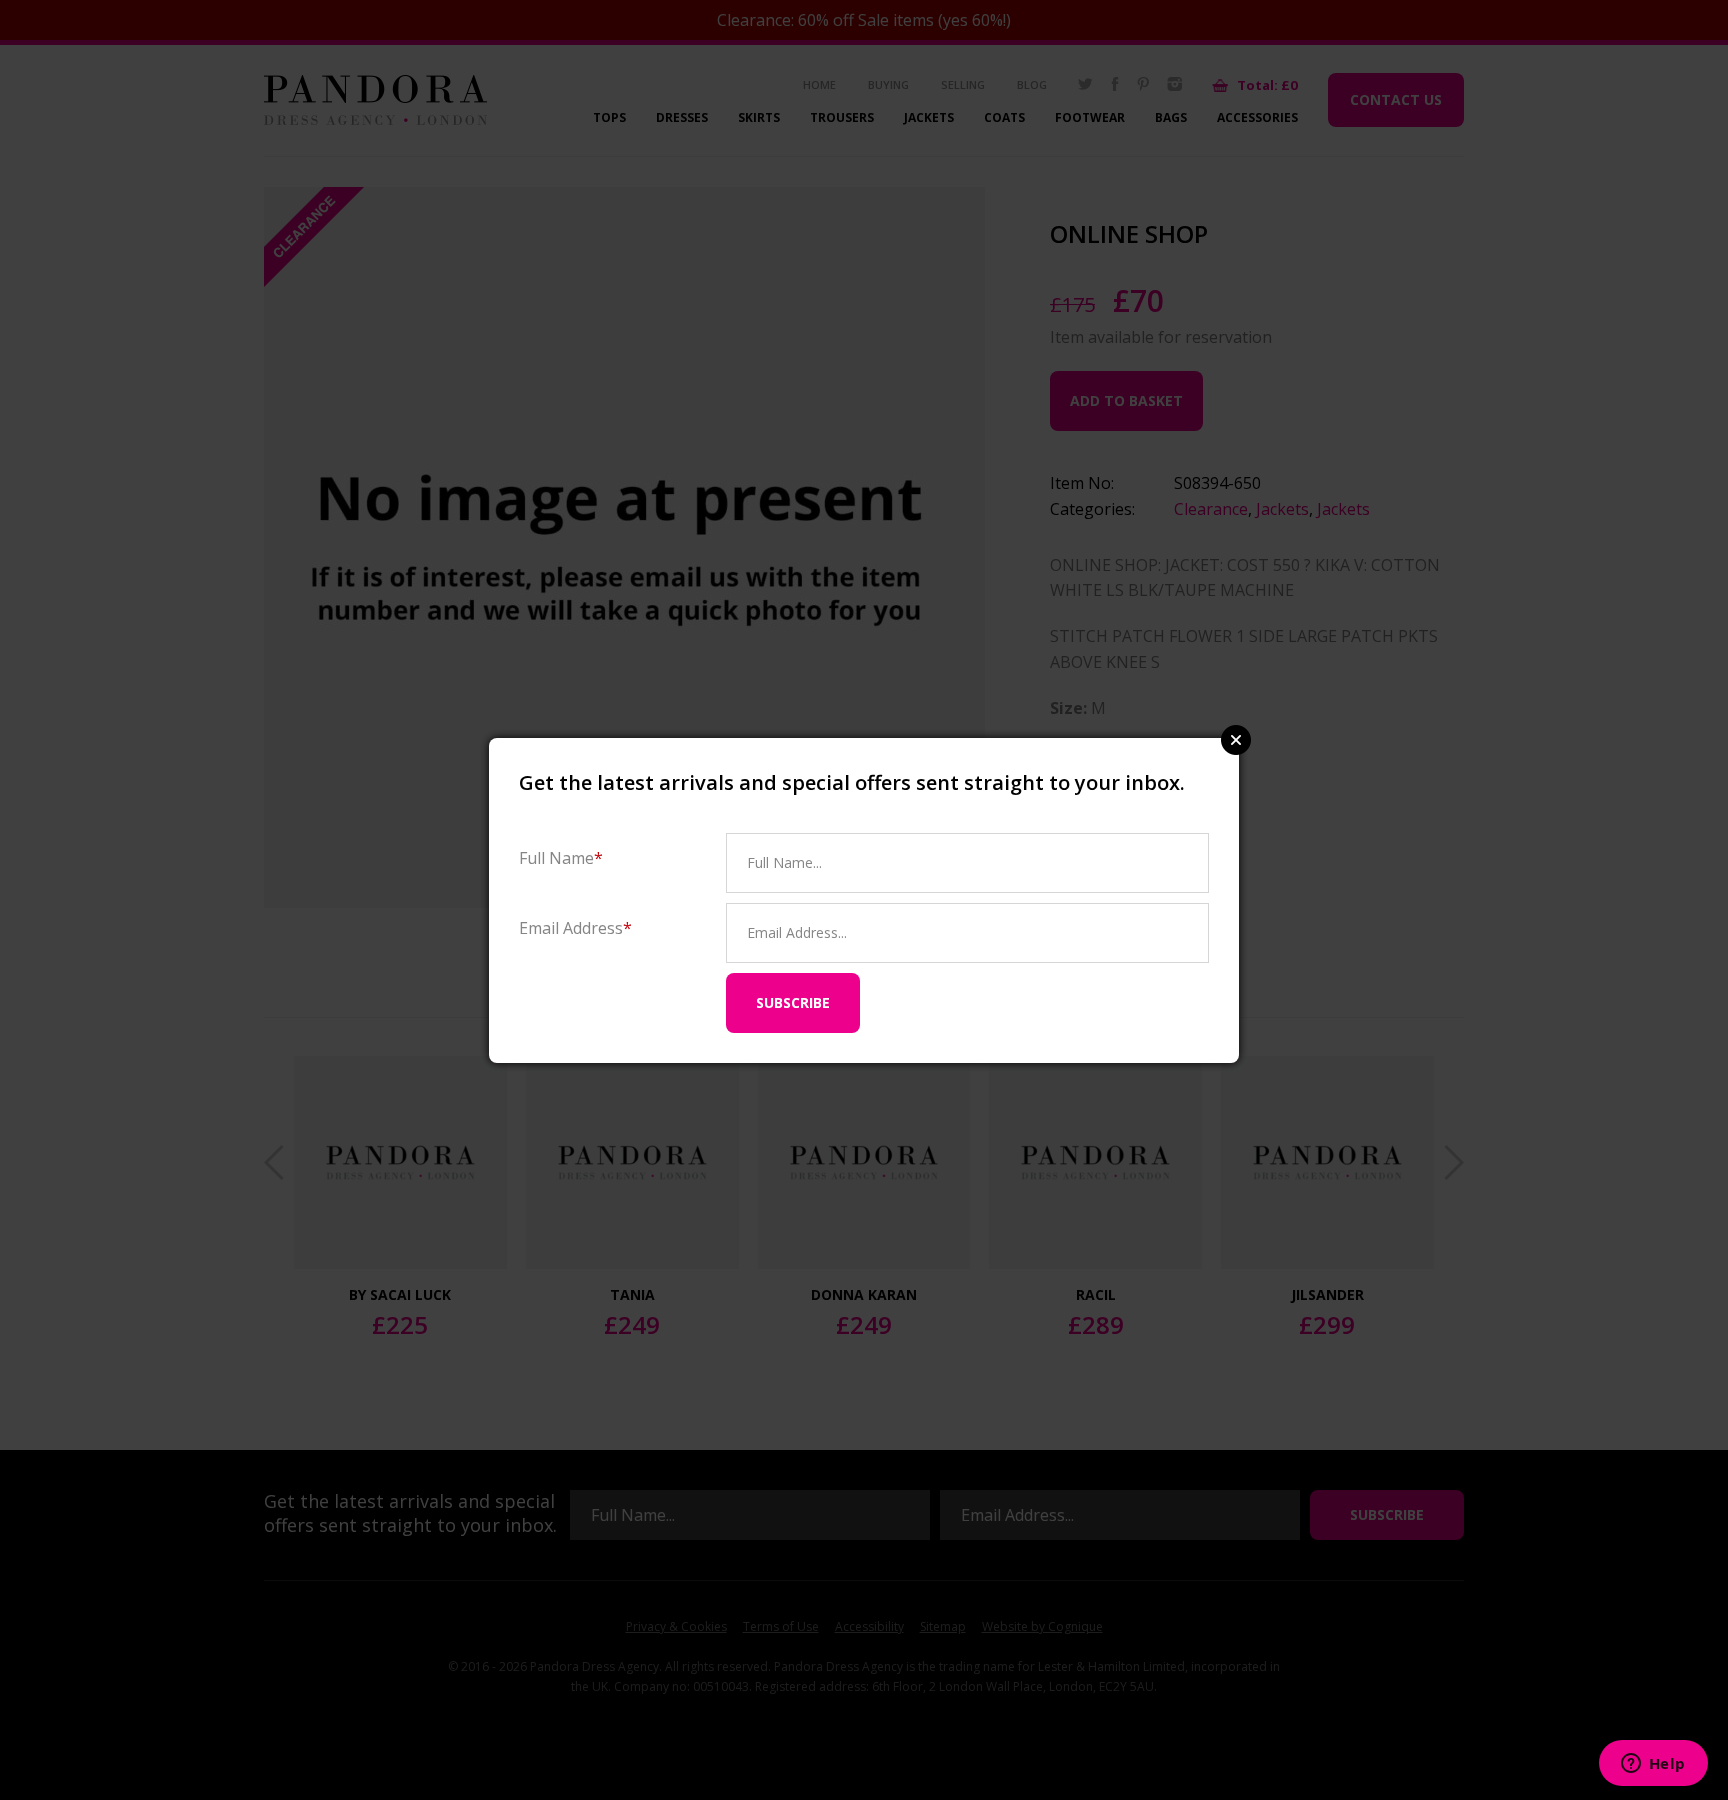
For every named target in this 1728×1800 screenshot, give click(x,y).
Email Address (575, 927)
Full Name (561, 857)
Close (1236, 740)
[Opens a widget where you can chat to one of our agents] (1653, 1765)
